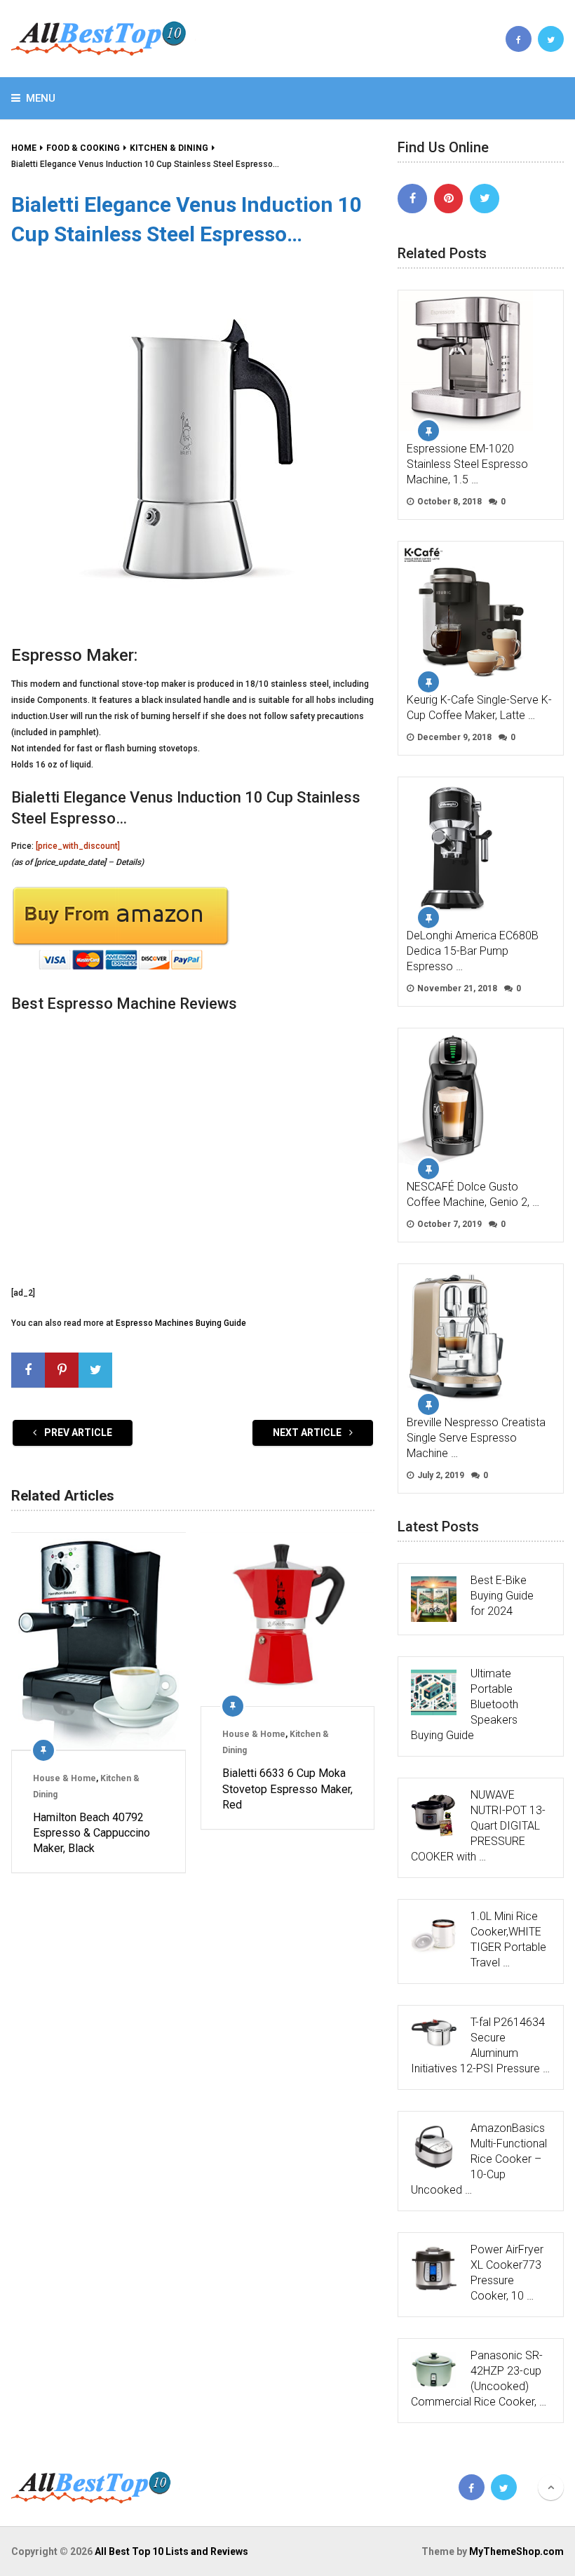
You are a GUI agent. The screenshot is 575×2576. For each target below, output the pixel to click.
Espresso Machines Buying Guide (181, 1323)
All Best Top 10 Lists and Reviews (171, 2551)
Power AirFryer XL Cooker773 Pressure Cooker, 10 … (507, 2273)
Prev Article (77, 1433)
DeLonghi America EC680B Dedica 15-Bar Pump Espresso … (473, 951)
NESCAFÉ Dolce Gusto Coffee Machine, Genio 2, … (473, 1194)
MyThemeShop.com (516, 2551)
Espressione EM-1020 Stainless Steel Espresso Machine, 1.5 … (467, 464)
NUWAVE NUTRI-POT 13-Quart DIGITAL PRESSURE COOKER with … (478, 1826)
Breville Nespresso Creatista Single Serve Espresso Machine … (476, 1438)
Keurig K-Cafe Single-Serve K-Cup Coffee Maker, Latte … (479, 707)
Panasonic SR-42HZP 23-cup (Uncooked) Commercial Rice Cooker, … (479, 2379)
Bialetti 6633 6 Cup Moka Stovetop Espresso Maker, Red (287, 1789)
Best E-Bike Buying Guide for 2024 (502, 1596)
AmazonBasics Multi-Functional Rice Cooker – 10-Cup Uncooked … (479, 2159)
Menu (41, 98)
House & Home (65, 1778)
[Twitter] (485, 199)
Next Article (308, 1433)
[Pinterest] (449, 199)
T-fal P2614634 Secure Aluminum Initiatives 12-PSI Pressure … (480, 2045)
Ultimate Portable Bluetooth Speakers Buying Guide (465, 1704)
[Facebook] (412, 199)
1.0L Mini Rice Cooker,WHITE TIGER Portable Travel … (508, 1939)
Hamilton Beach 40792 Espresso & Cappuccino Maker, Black (92, 1833)
